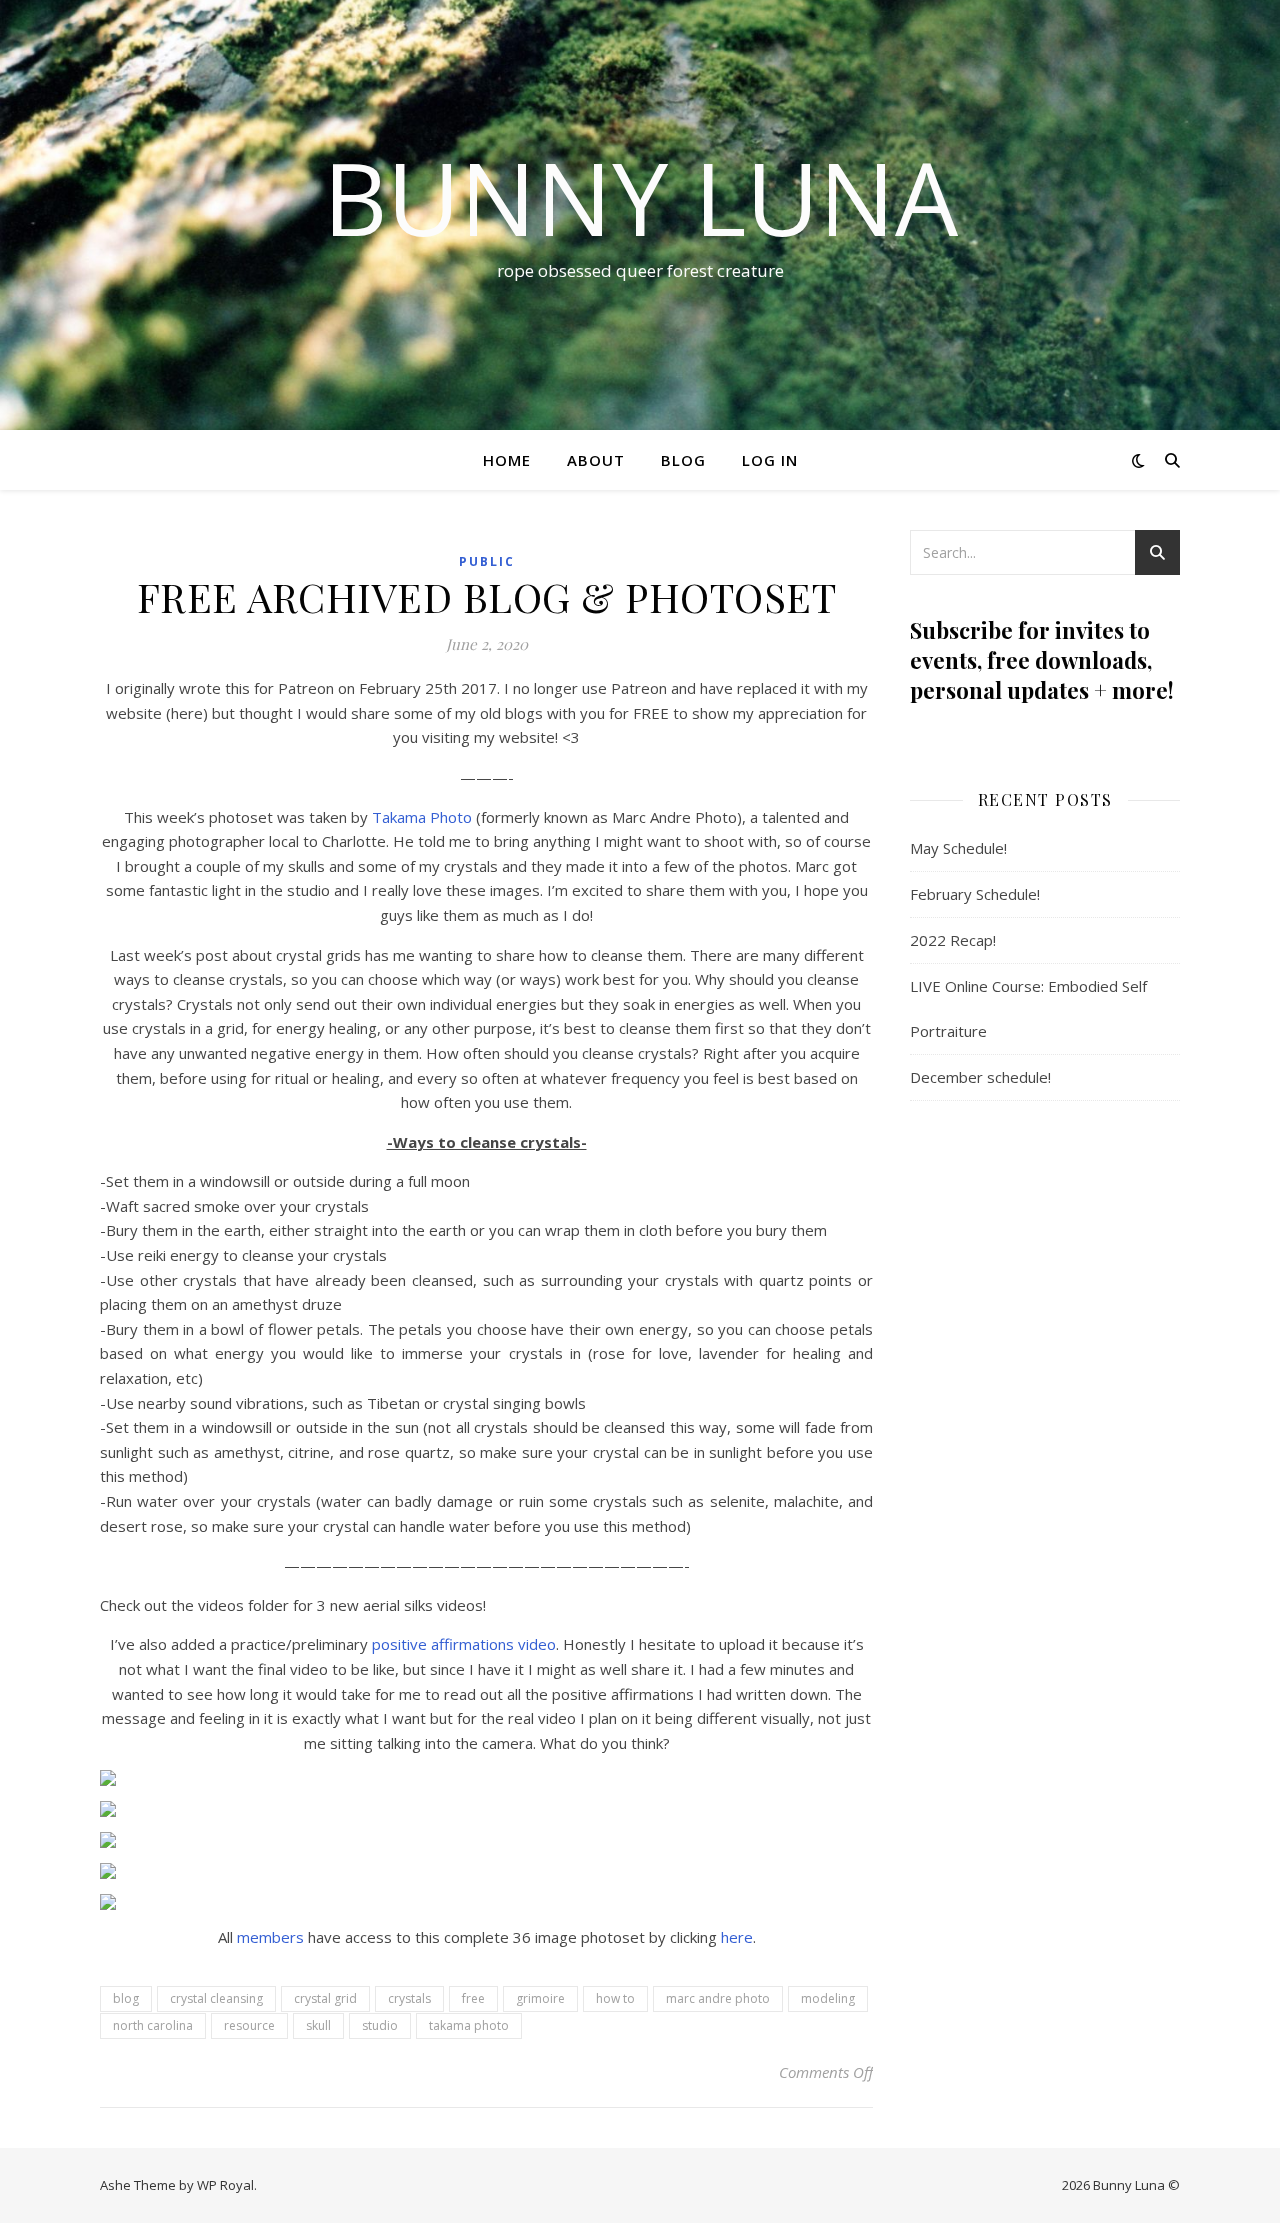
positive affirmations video (464, 1644)
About (596, 460)
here (737, 1937)
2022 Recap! (953, 940)
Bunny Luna (640, 197)
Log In (770, 460)
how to (615, 1998)
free (473, 1998)
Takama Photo (422, 817)
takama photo (469, 2025)
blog (126, 1998)
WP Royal (225, 2185)
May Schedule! (958, 848)
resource (249, 2025)
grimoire (540, 1998)
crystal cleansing (216, 1998)
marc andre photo (718, 1998)
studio (380, 2025)
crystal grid (325, 1998)
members (270, 1937)
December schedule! (980, 1077)
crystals (409, 1998)
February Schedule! (975, 894)
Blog (683, 460)
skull (318, 2025)
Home (507, 460)
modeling (828, 1998)
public (487, 561)
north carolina (153, 2025)
